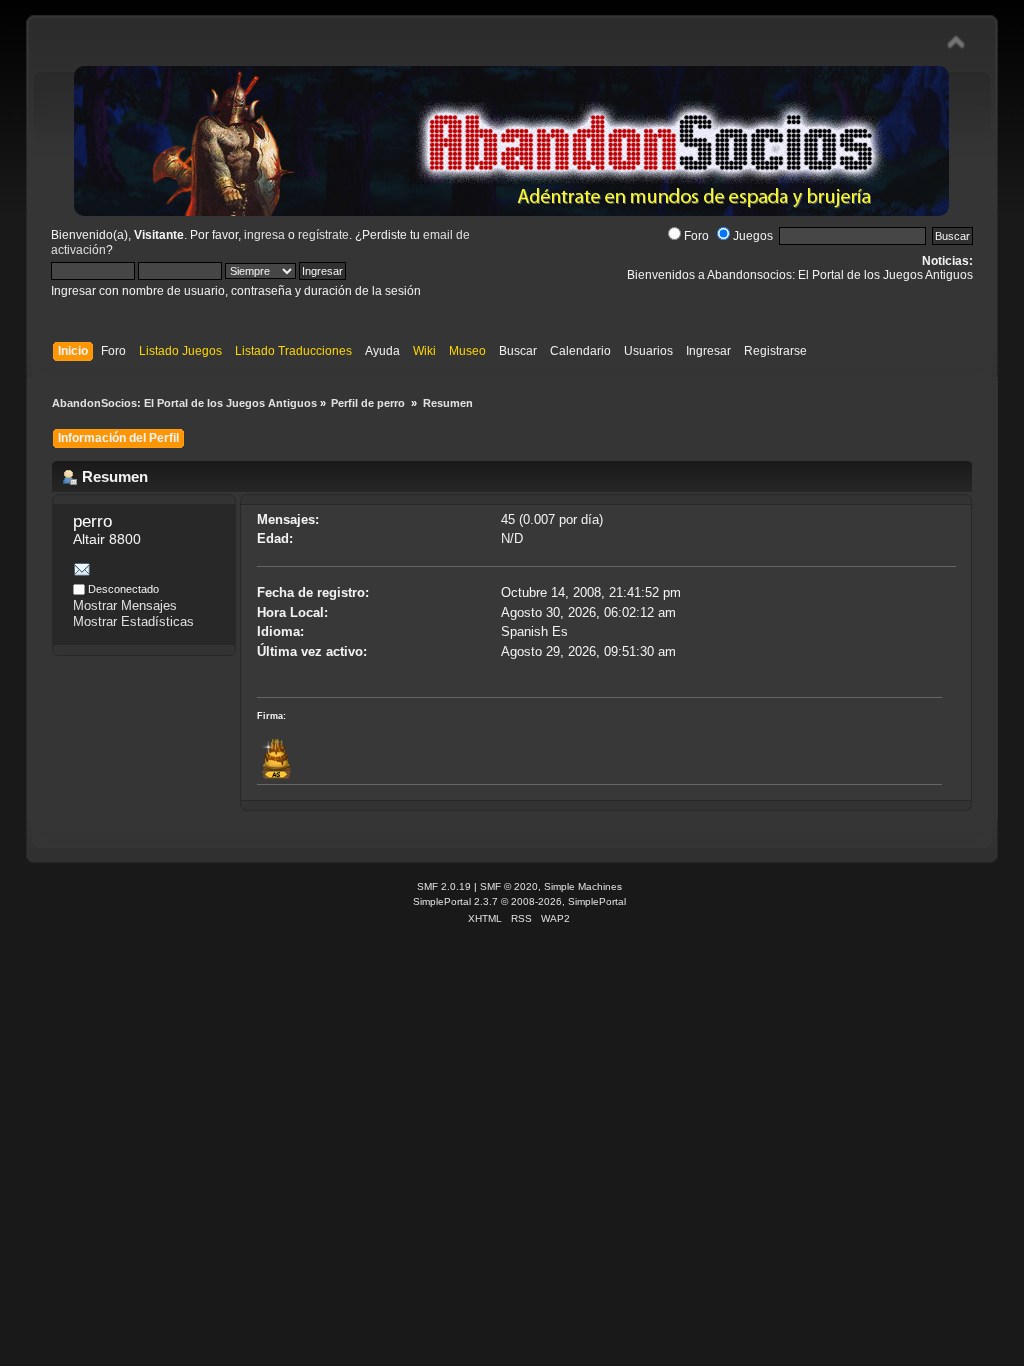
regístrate (323, 235)
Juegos (753, 236)
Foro (696, 236)
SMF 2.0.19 (444, 886)
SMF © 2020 (509, 886)
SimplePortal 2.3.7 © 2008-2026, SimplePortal (519, 901)
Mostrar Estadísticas (133, 621)
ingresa (264, 235)
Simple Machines (583, 886)
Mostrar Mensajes (125, 605)
